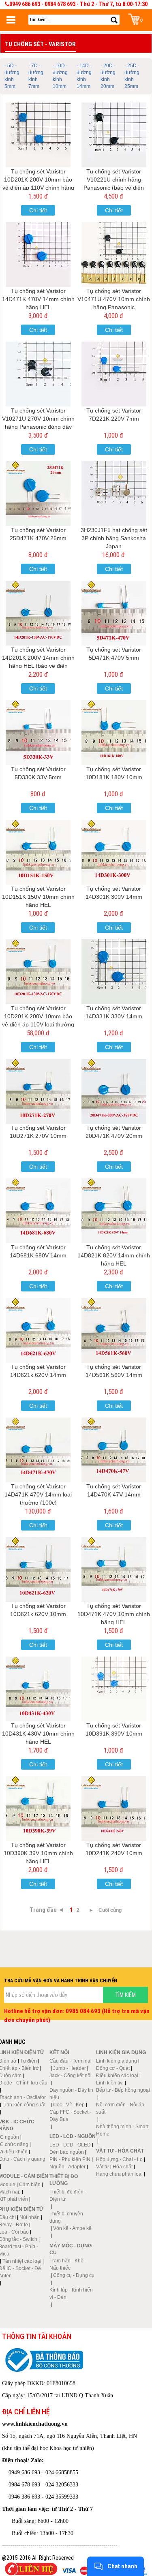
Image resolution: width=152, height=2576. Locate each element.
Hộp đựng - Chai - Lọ (119, 2159)
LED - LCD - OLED (70, 2145)
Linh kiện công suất (24, 2105)
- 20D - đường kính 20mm (108, 76)
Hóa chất (123, 2167)
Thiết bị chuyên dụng (66, 2217)
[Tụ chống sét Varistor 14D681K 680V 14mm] (38, 1211)
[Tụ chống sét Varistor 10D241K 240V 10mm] (114, 1809)
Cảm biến (30, 2185)
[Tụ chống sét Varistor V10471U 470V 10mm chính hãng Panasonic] (114, 254)
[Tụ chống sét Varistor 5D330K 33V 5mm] (38, 733)
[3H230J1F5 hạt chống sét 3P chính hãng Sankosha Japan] (114, 494)
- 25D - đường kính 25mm (132, 76)
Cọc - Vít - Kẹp (69, 2105)
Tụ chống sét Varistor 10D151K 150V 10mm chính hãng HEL (38, 897)
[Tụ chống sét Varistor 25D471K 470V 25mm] (38, 494)
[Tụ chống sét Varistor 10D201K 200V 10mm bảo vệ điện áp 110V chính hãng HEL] (38, 135)
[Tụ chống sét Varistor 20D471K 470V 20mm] (114, 1091)
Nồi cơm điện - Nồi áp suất (120, 2108)
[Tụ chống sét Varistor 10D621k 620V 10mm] (38, 1569)
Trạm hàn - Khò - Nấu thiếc (68, 2264)
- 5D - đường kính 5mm (12, 76)
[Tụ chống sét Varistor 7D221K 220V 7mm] (114, 374)
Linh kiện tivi (110, 2083)
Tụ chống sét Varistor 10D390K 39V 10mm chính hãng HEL (38, 1853)
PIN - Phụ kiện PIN (70, 2159)
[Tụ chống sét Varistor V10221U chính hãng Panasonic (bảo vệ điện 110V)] (114, 135)
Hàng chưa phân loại (119, 2174)
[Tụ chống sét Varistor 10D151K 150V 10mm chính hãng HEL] (38, 852)
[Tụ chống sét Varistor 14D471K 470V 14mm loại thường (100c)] (38, 1450)
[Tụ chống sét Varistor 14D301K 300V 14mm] (114, 852)
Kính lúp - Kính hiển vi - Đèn (71, 2294)
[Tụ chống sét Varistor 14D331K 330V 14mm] (114, 972)
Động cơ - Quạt (113, 2068)
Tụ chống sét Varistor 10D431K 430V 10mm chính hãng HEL (38, 1734)
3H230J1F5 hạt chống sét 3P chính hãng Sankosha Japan (114, 538)
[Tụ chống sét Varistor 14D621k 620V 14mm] (38, 1330)
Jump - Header (70, 2068)
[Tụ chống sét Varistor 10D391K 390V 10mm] (114, 1689)
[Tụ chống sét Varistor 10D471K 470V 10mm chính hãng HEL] (114, 1569)
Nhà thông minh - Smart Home (122, 2130)
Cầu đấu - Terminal (71, 2061)
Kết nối (59, 2052)
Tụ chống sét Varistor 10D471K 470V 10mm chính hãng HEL (114, 1614)
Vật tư (103, 2167)
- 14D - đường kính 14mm (84, 76)
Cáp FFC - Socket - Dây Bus (70, 2116)
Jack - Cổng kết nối (71, 2076)
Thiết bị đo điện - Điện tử (68, 2195)
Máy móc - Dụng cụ (71, 2249)
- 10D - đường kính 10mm (60, 76)
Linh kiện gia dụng (117, 2061)
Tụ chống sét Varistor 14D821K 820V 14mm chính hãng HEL (114, 1255)
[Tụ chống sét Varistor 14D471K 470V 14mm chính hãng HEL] (38, 254)
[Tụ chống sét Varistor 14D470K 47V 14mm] (114, 1450)
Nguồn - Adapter (67, 2167)
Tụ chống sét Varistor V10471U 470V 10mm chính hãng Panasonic (114, 299)
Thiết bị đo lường (64, 2180)
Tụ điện (29, 2061)
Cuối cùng (110, 1910)
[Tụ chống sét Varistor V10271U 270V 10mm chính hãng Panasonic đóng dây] (38, 374)
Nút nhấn (30, 2217)
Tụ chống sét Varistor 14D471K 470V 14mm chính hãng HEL (38, 299)
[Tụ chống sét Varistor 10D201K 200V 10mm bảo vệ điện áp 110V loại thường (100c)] (38, 972)
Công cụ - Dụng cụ (74, 2275)
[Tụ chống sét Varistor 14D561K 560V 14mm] (114, 1330)
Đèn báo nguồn (67, 2152)
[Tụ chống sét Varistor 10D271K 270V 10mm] (38, 1091)
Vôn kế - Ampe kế (72, 2228)
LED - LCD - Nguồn (73, 2136)
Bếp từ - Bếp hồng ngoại (123, 2090)
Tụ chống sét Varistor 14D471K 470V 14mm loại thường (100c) (38, 1494)
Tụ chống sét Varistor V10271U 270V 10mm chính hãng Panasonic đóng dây (38, 419)
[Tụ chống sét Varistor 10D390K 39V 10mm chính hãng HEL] (38, 1809)
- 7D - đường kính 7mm (36, 76)
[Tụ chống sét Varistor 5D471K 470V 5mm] (114, 613)
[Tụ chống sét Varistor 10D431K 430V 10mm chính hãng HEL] (38, 1689)
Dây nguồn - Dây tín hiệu (71, 2094)
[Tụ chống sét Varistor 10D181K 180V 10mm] (114, 733)
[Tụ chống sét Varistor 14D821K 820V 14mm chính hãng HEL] (114, 1211)
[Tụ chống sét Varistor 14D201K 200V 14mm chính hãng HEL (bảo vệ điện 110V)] (38, 613)
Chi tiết (38, 210)
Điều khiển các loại (117, 2076)
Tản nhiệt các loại (22, 2261)
